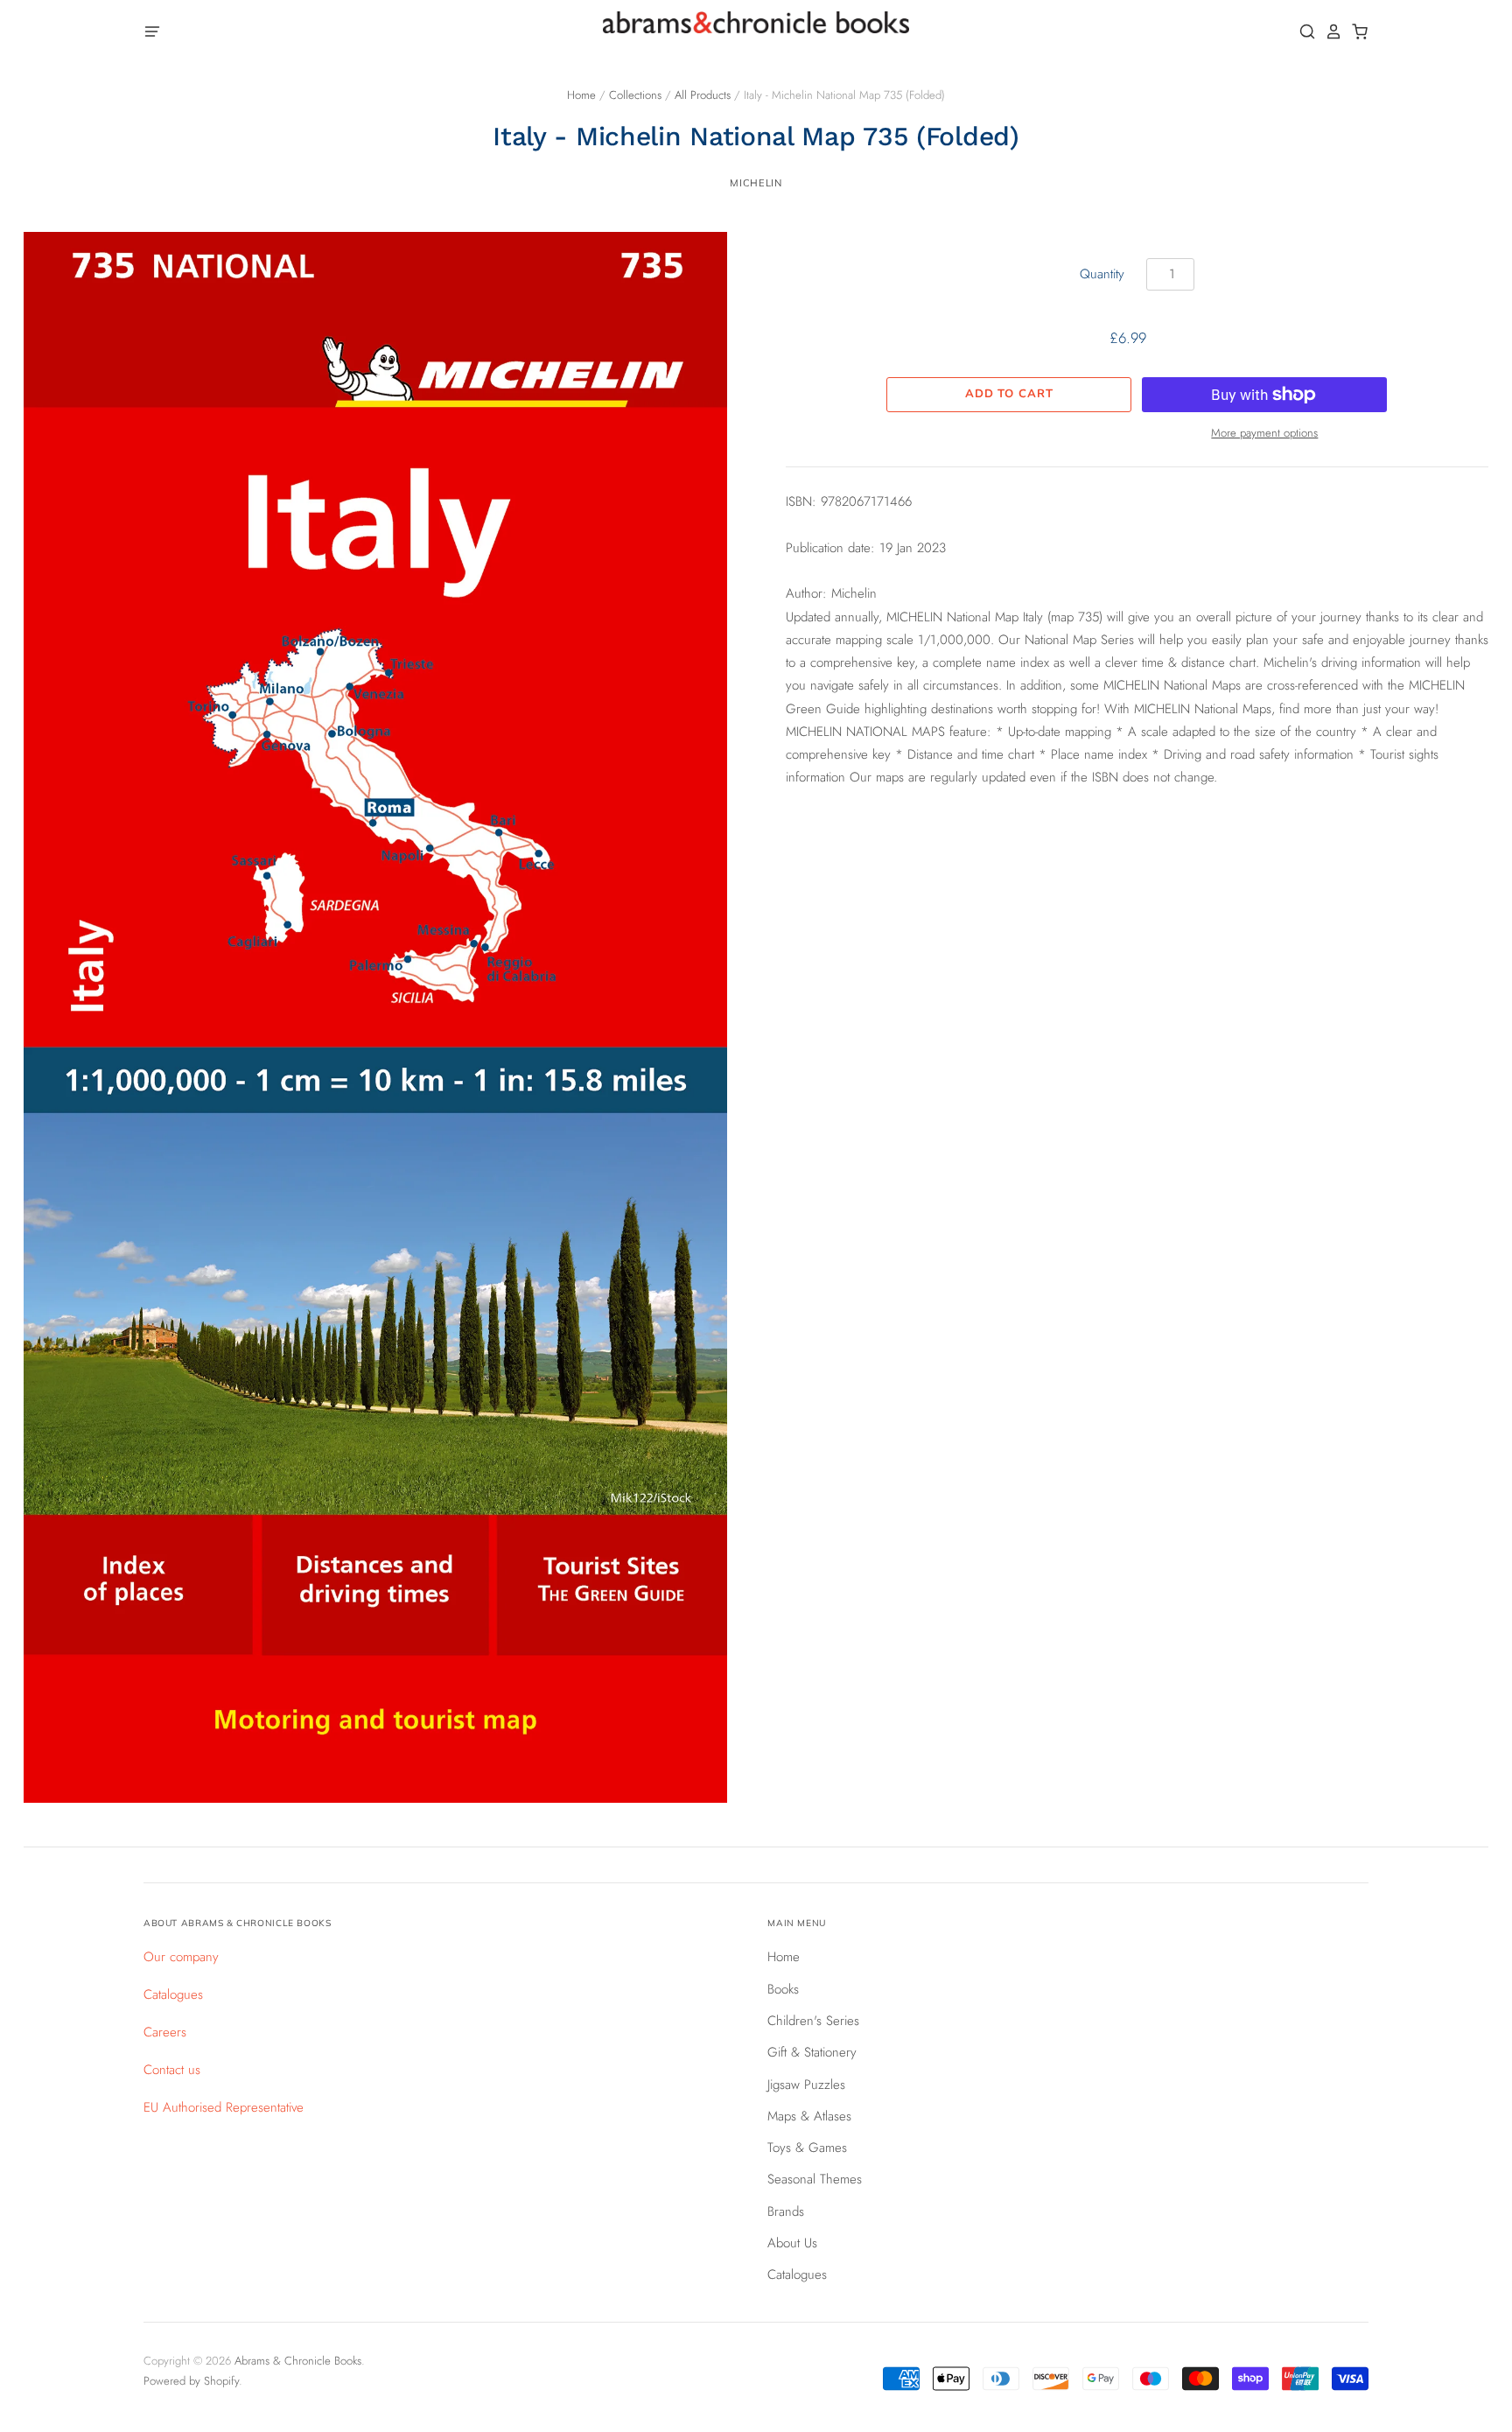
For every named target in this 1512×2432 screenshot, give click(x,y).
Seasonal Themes (815, 2179)
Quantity (1102, 274)
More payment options (1264, 433)
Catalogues (173, 1994)
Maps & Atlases (809, 2116)
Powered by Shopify (191, 2381)
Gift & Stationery (812, 2052)
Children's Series (813, 2021)
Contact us (172, 2070)
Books (783, 1989)
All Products (703, 95)
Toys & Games (807, 2148)
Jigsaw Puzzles (806, 2085)
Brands (786, 2211)
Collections (635, 95)
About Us (792, 2243)
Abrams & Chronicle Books (298, 2361)
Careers (165, 2032)
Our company (181, 1957)
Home (581, 95)
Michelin (756, 183)
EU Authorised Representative (224, 2107)
